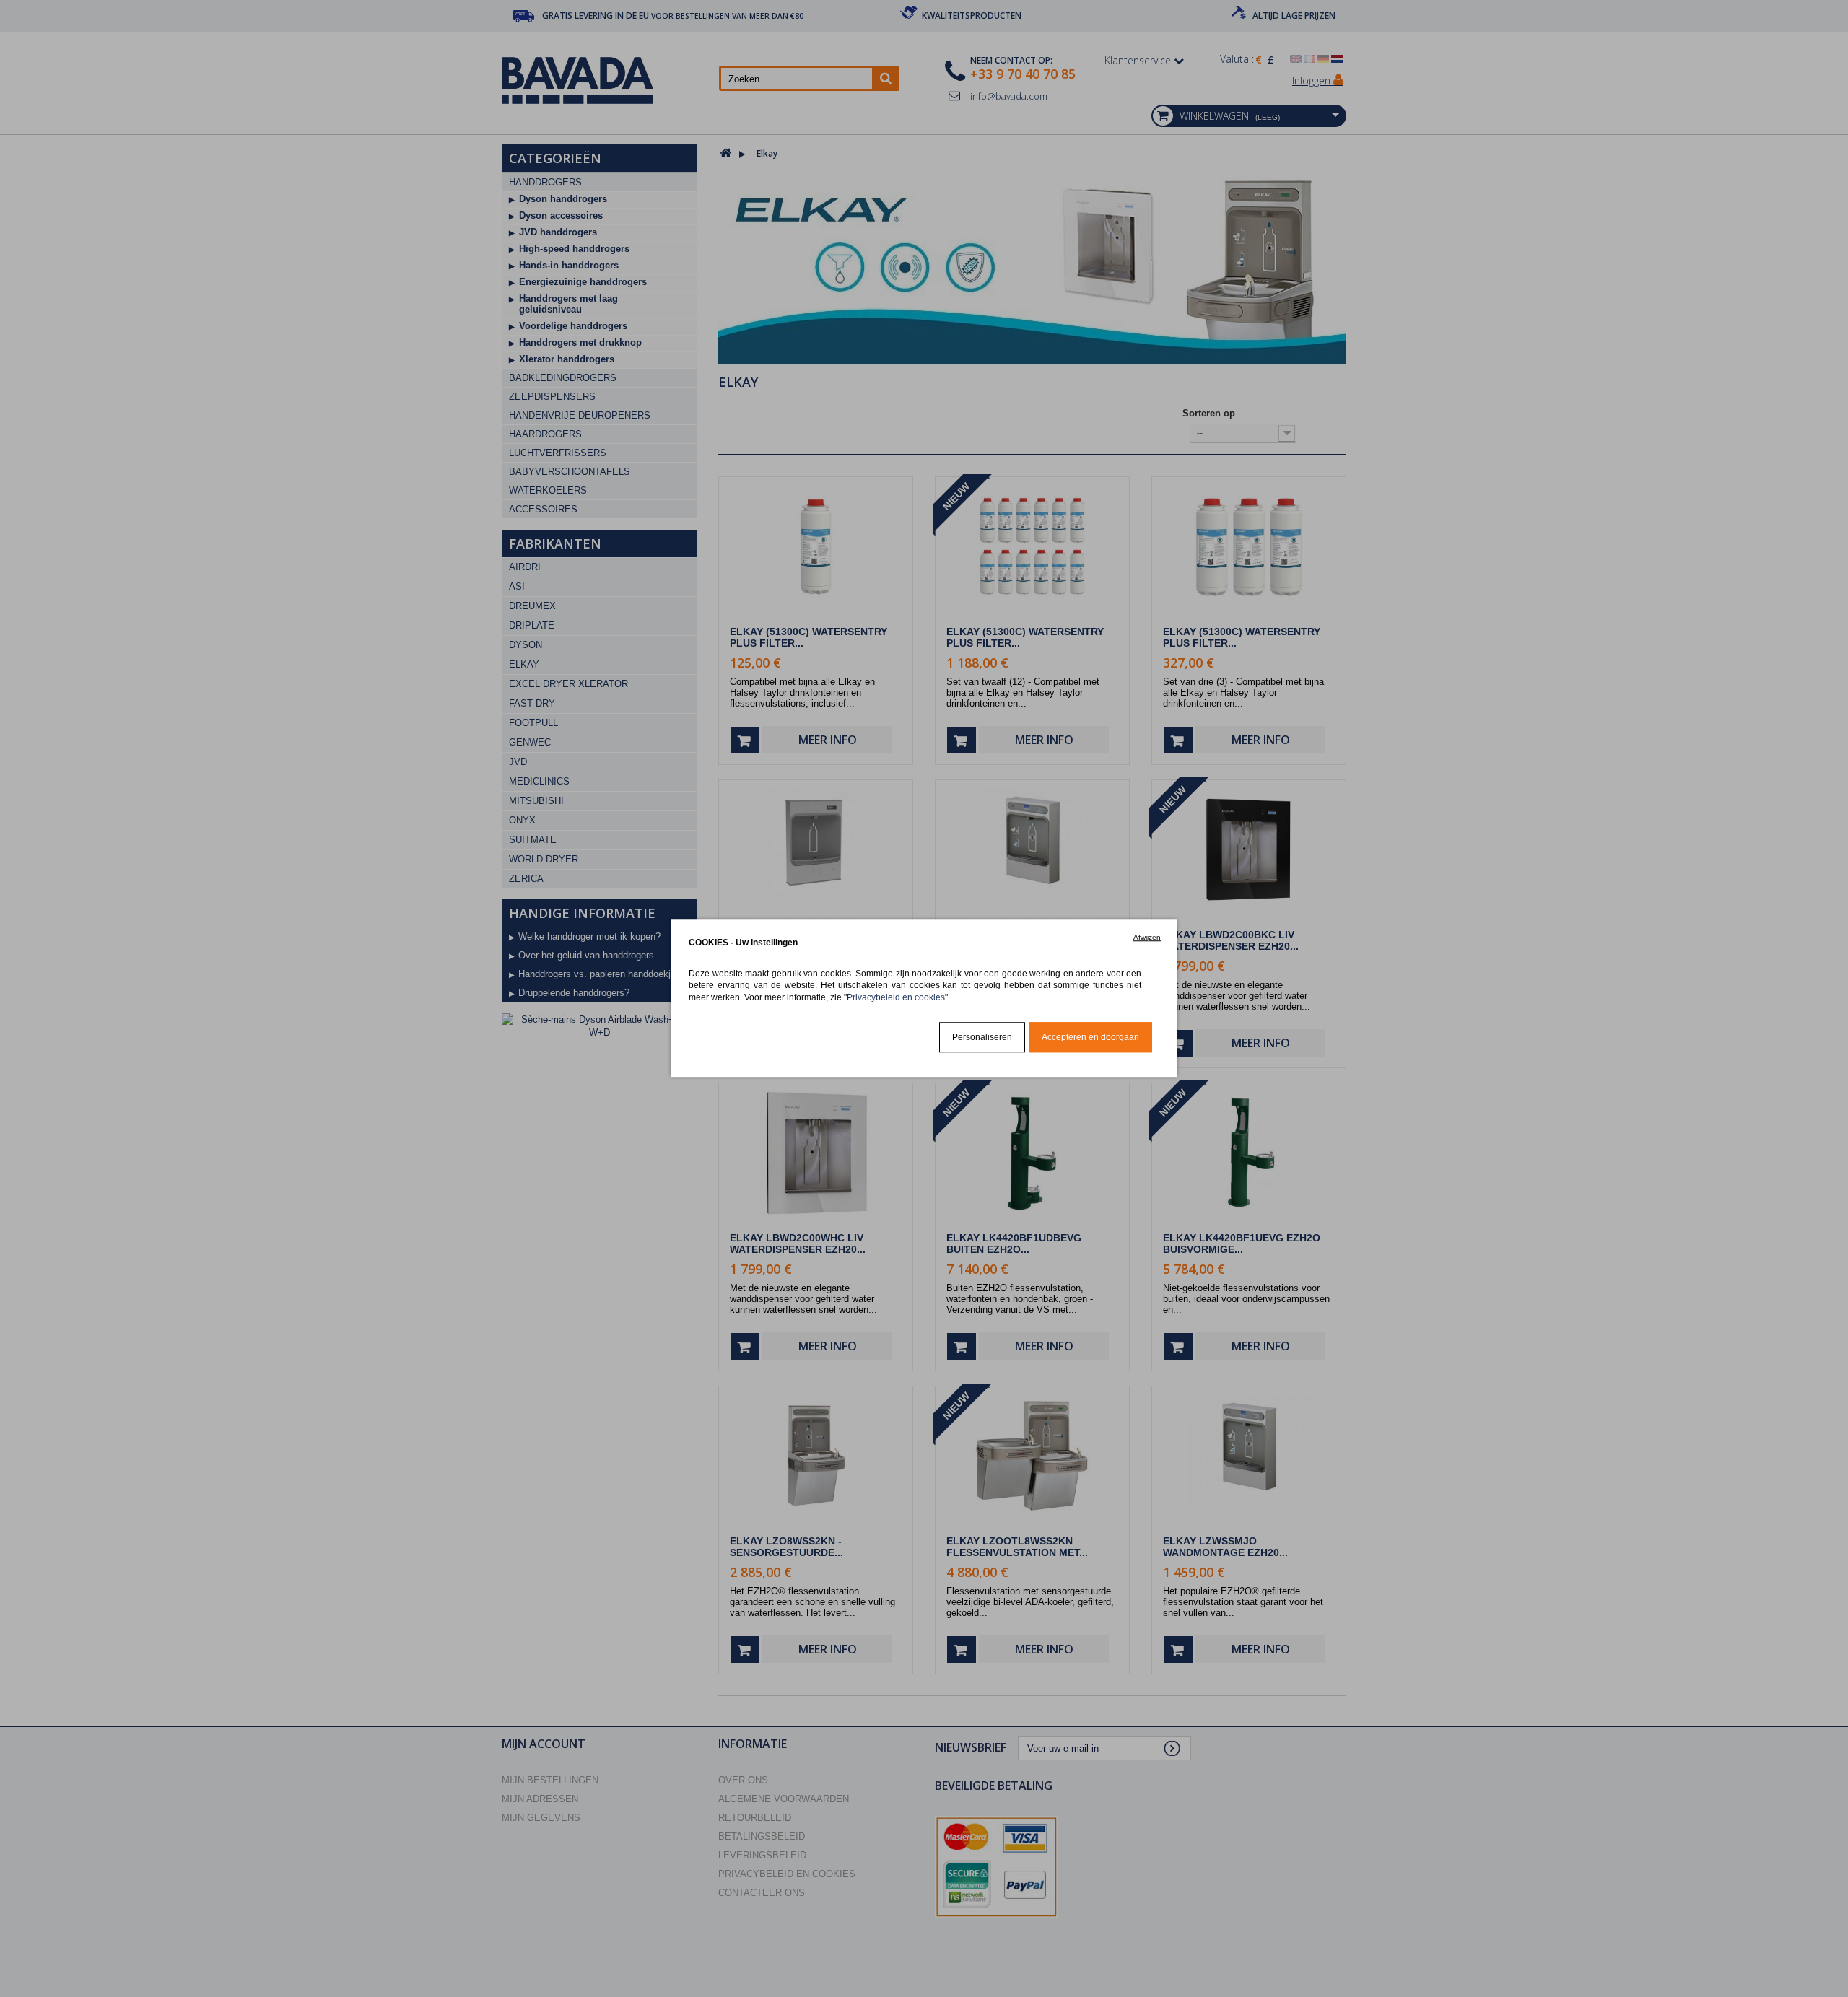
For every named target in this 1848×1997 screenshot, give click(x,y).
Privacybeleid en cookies (896, 997)
